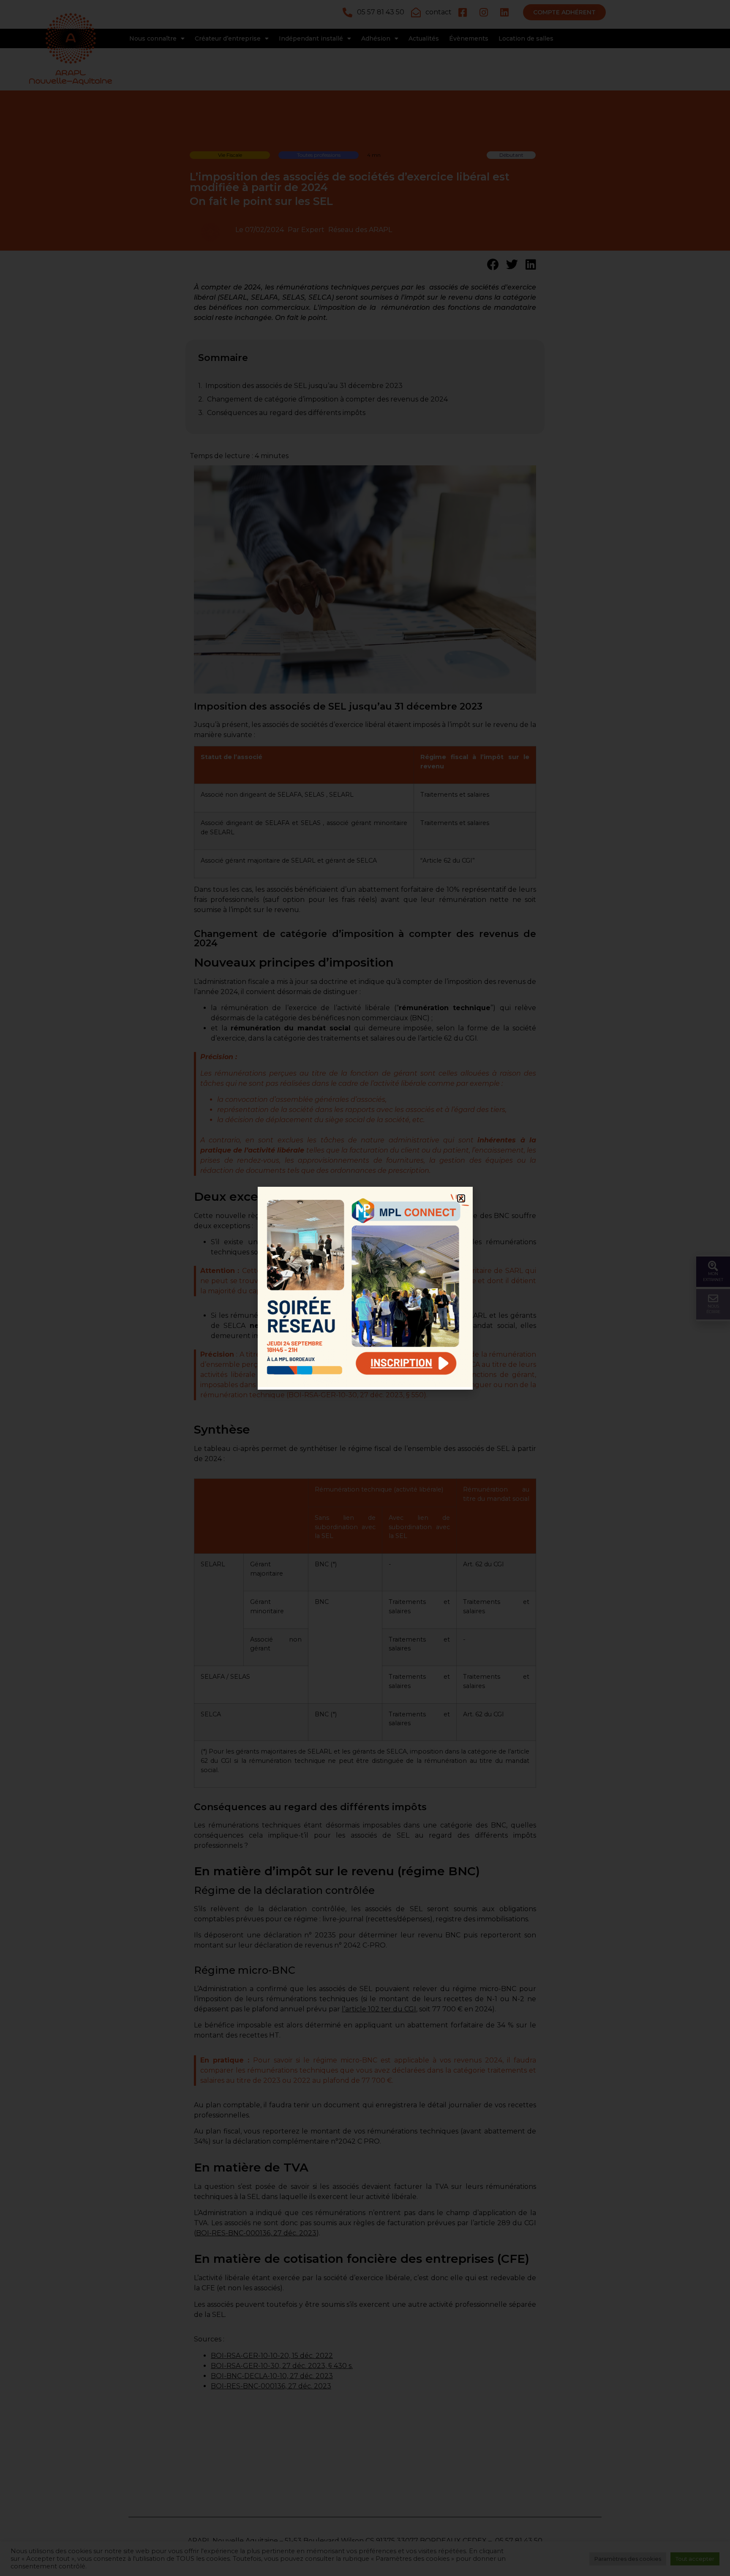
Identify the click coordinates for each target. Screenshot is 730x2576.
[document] (365, 1288)
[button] (461, 1198)
